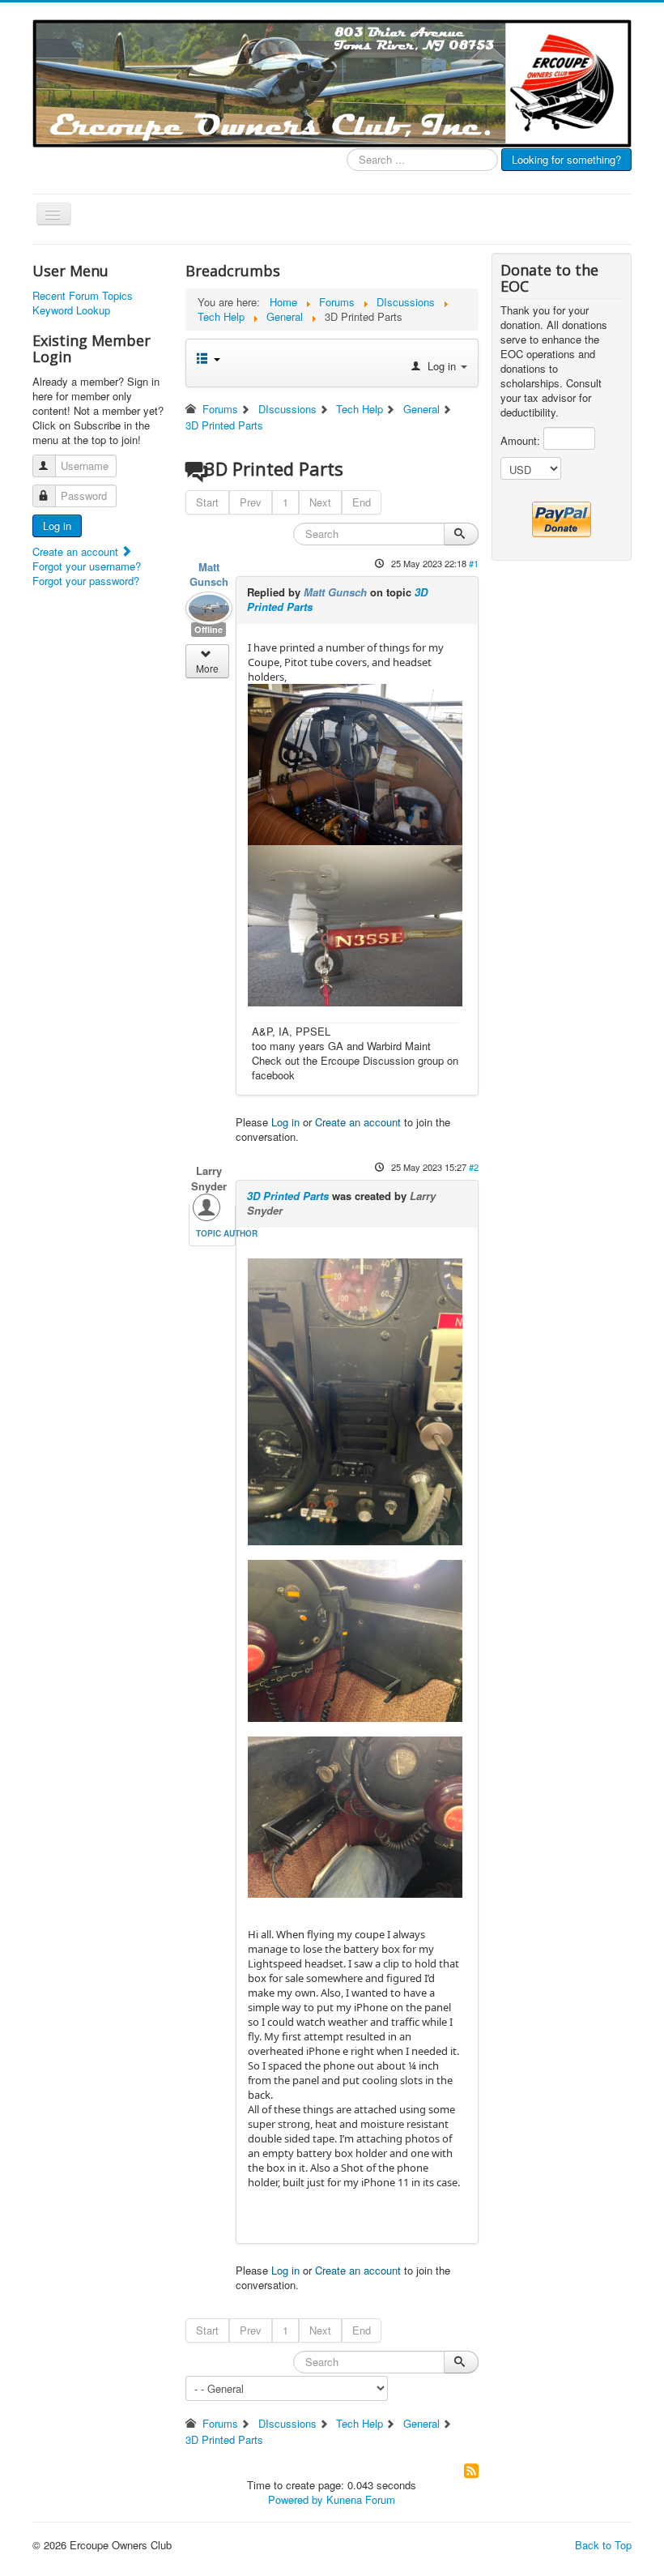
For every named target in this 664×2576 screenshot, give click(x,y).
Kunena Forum (361, 2499)
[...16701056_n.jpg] (355, 925)
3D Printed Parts (288, 1196)
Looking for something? (566, 159)
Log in (57, 525)
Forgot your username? (87, 566)
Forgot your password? (86, 581)
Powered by (296, 2499)
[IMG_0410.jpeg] (355, 1401)
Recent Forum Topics (83, 296)
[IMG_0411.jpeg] (355, 1639)
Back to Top (603, 2545)
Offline (209, 629)
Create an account (77, 551)
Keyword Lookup (71, 310)
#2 (474, 1167)
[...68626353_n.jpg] (355, 763)
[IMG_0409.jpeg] (355, 1816)
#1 (474, 563)
